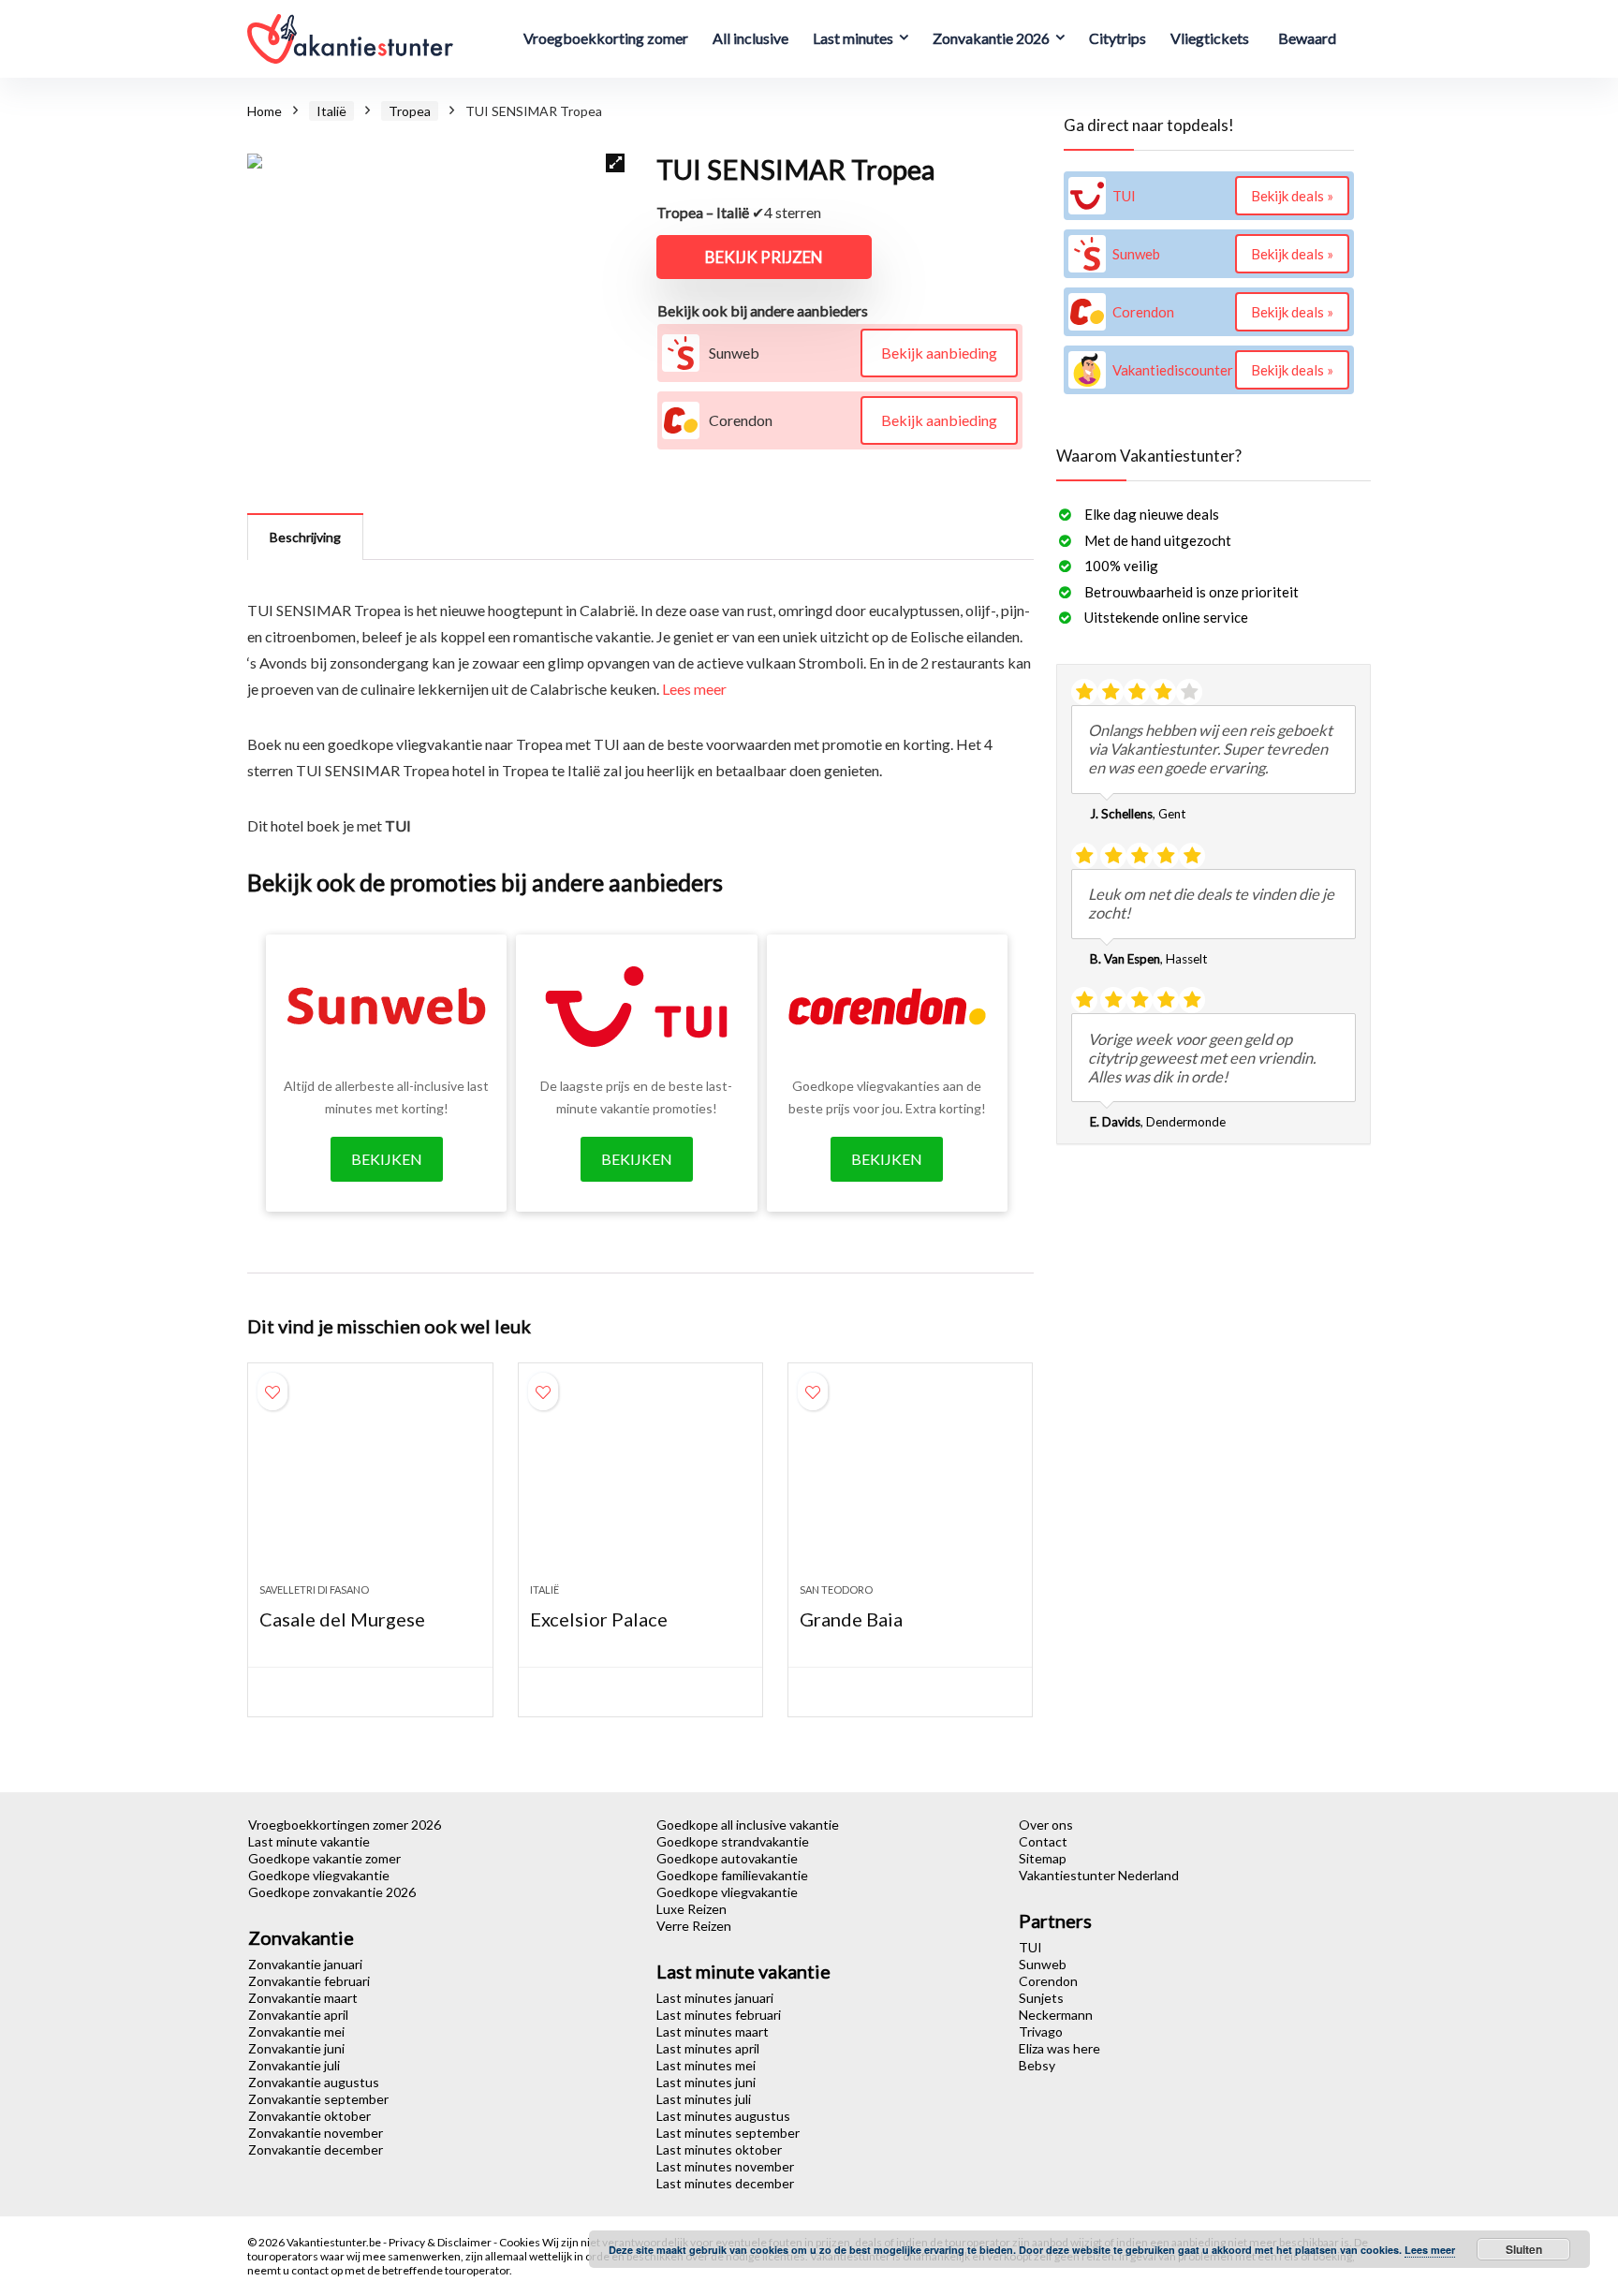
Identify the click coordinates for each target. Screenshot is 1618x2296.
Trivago (1041, 2031)
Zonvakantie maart (303, 1998)
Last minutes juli (704, 2099)
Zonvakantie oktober (309, 2116)
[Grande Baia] (910, 1482)
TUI (1030, 1947)
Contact (1043, 1841)
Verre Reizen (694, 1926)
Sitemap (1043, 1858)
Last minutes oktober (719, 2149)
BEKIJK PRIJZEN (764, 257)
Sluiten (1524, 2249)
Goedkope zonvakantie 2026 (332, 1892)
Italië (331, 111)
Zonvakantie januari (305, 1964)
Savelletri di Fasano (314, 1590)
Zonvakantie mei (296, 2031)
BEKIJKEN (387, 1159)
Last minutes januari (715, 1998)
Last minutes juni (706, 2082)
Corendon (1048, 1981)
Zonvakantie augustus (314, 2082)
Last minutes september (728, 2133)
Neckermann (1056, 2015)
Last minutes (853, 38)
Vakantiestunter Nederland (1099, 1875)
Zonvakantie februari (309, 1981)
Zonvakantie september (318, 2099)
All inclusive (750, 38)
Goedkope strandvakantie (733, 1841)
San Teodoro (836, 1590)
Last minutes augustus (723, 2116)
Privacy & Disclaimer (441, 2242)
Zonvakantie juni (296, 2048)
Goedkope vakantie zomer (324, 1858)
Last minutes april (708, 2048)
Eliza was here (1059, 2048)
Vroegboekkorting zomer (606, 38)
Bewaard (1307, 38)
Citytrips (1118, 38)
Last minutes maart (713, 2031)
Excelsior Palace (599, 1619)
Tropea (410, 111)
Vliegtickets (1210, 38)
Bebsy (1037, 2065)
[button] (615, 163)
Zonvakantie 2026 (991, 38)
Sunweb (1043, 1964)
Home (265, 111)
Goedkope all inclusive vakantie (748, 1825)
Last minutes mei (706, 2065)
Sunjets (1041, 1998)
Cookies (521, 2242)
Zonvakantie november (316, 2133)
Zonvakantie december (316, 2149)
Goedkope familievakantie (732, 1875)
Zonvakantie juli (294, 2065)
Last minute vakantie (309, 1841)
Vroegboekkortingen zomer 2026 (345, 1825)
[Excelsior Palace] (640, 1482)
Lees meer (694, 689)
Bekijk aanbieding (939, 353)
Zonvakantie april (298, 2015)
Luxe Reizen (691, 1909)
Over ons (1046, 1825)
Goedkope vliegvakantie (319, 1875)
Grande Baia (851, 1619)
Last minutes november (725, 2166)
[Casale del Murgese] (370, 1482)
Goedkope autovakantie (727, 1858)
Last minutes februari (719, 2015)
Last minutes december (725, 2183)
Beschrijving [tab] (305, 537)
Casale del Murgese (342, 1619)
